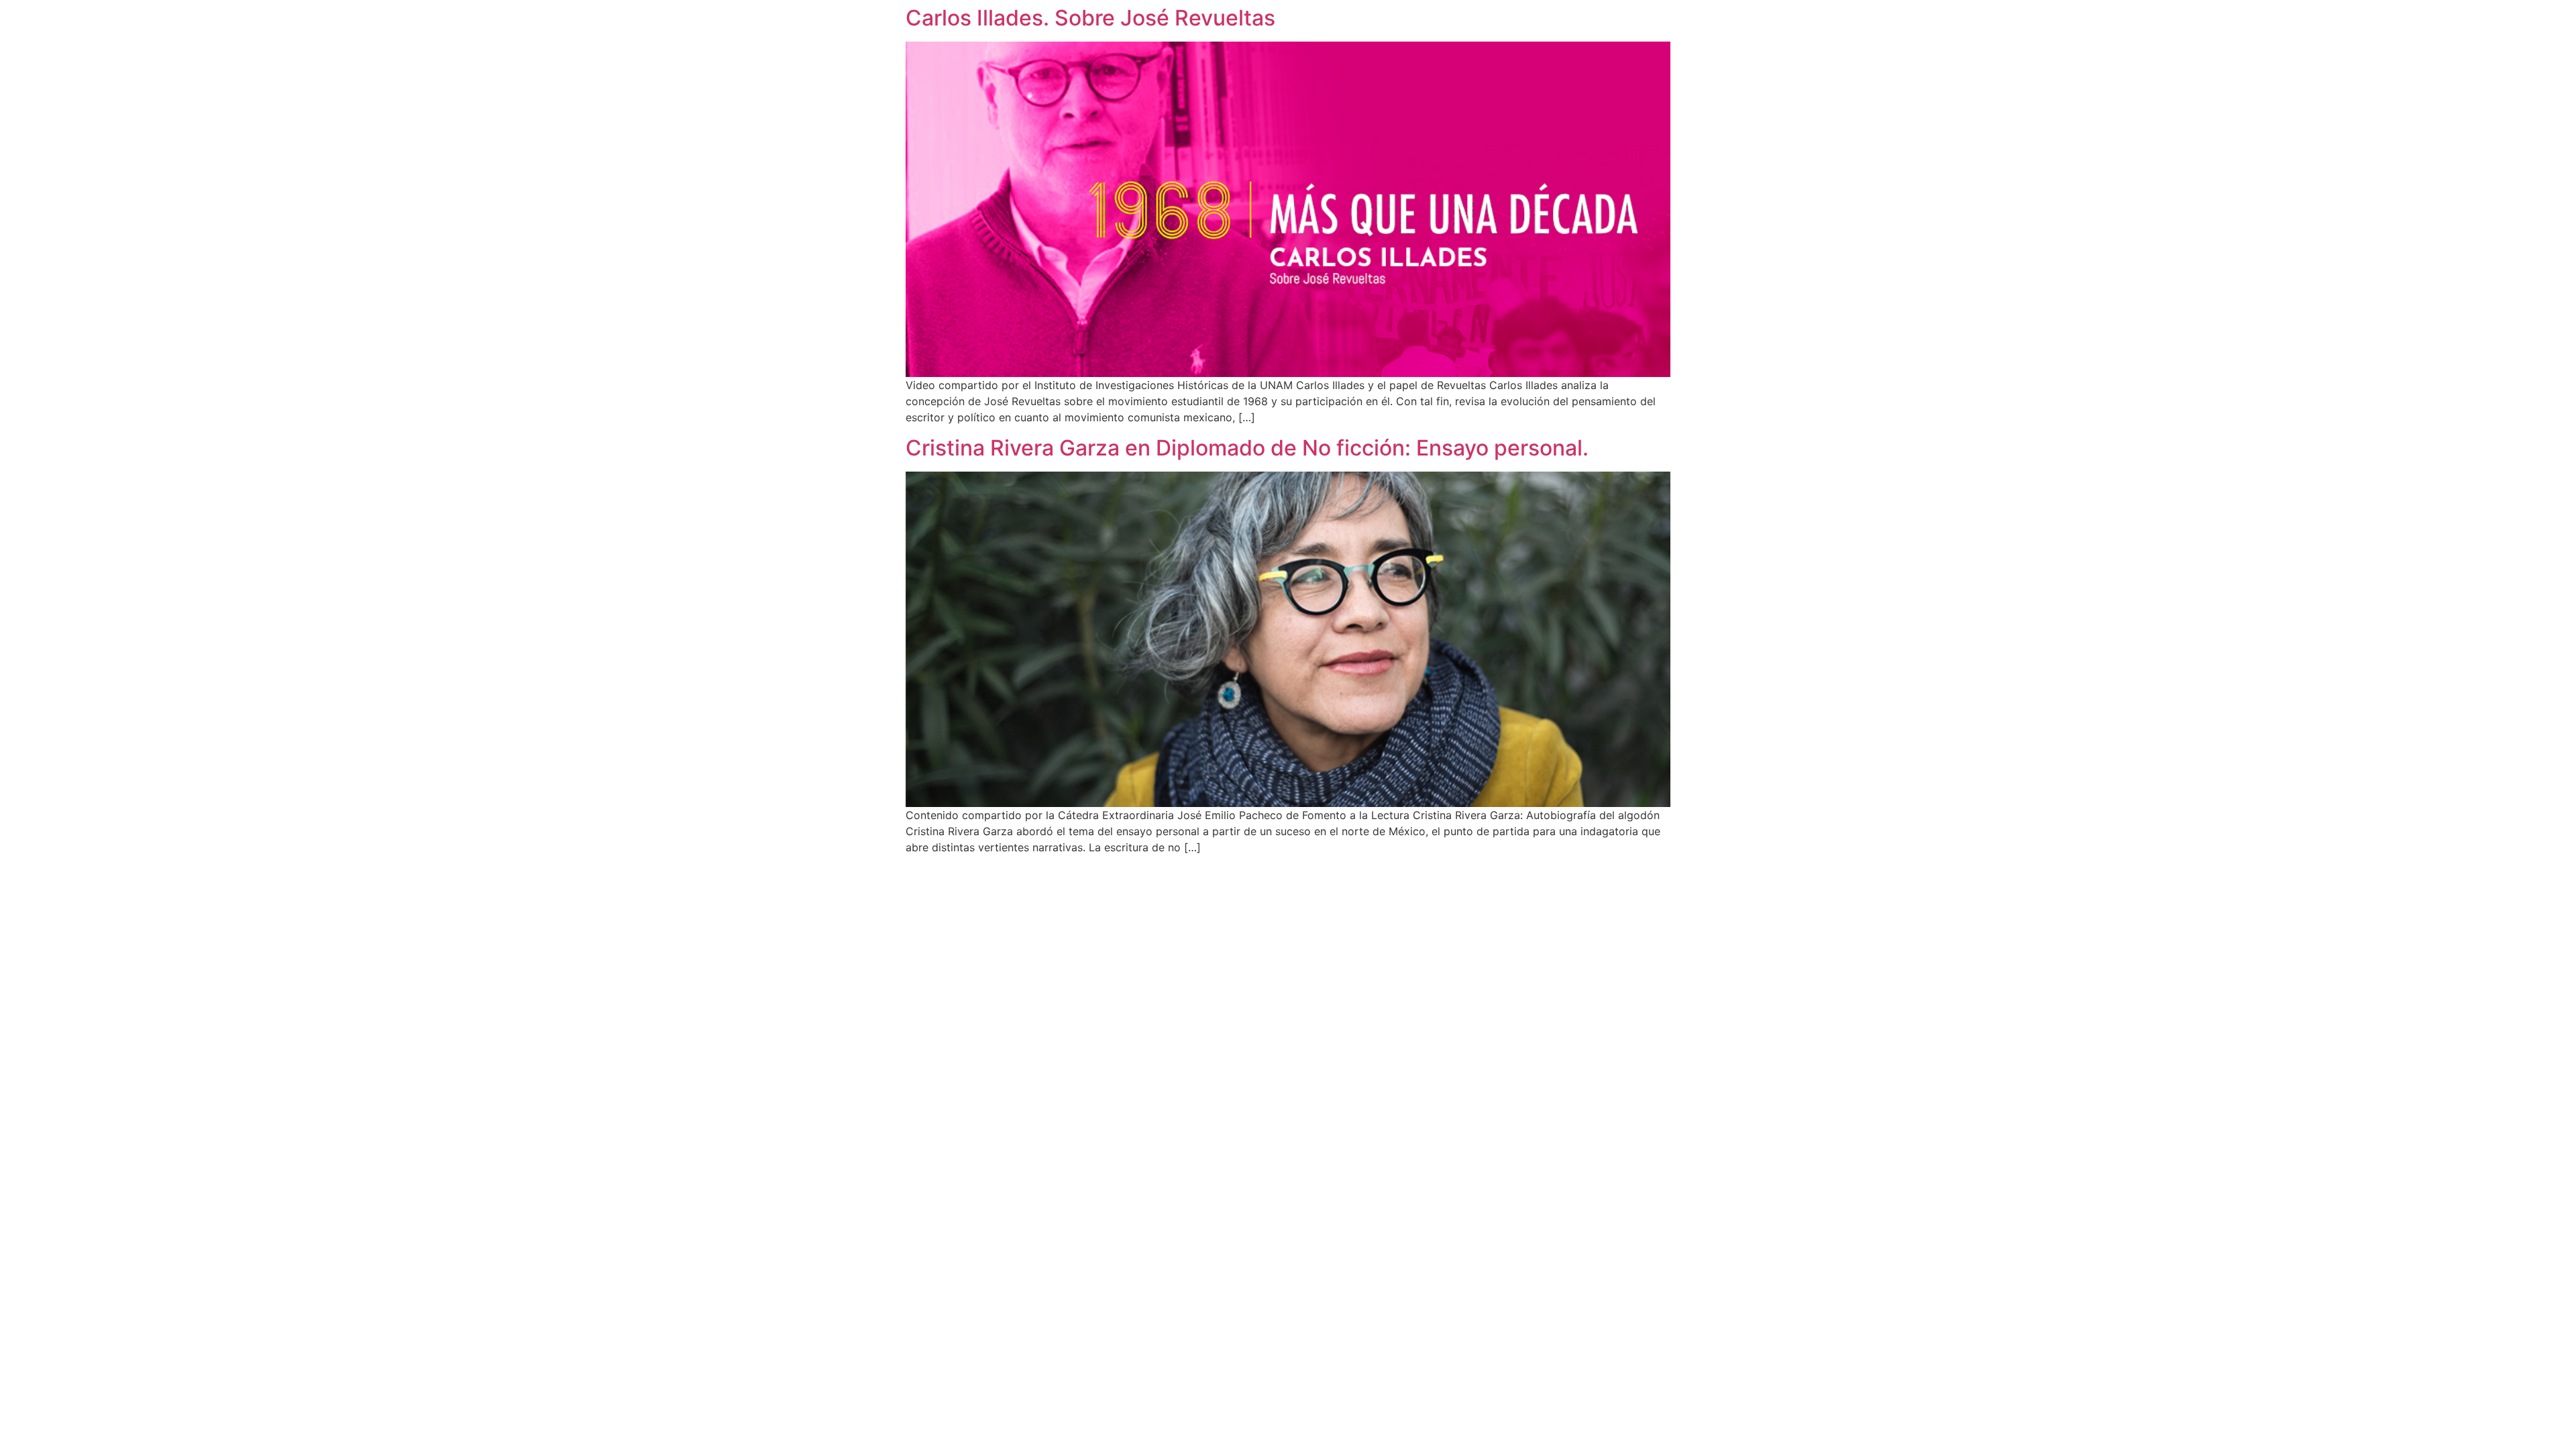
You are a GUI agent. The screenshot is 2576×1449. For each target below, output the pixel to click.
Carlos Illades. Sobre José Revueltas (1090, 18)
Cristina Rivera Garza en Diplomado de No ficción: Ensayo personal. (1247, 448)
